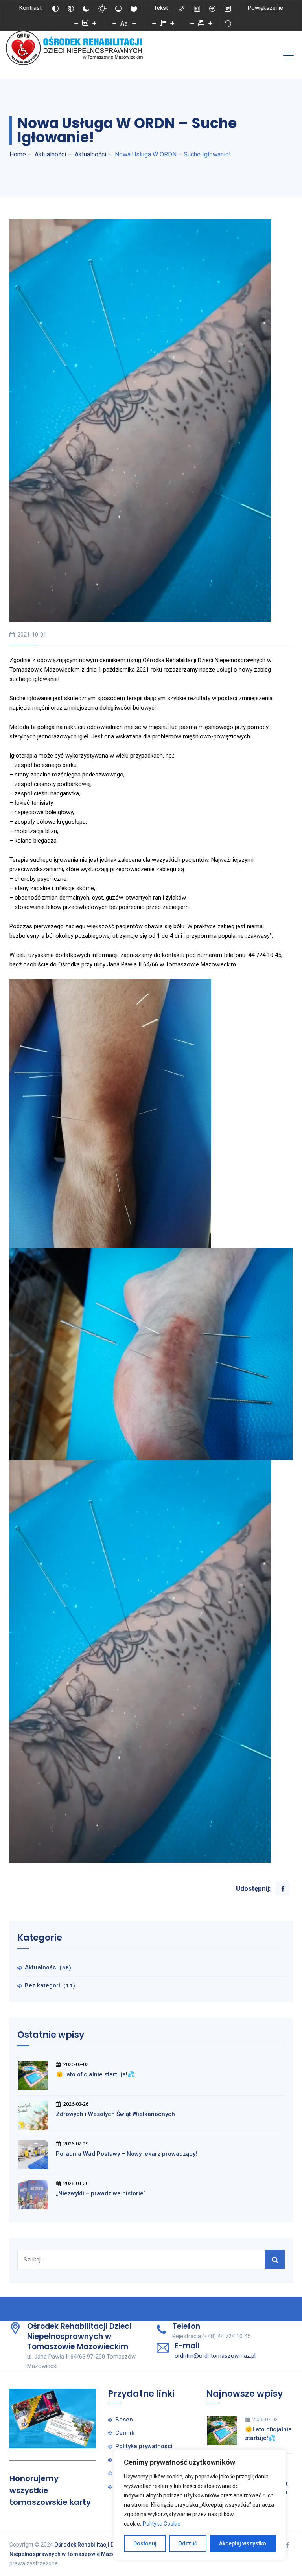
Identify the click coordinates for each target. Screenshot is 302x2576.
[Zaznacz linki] (182, 8)
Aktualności (41, 1967)
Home (18, 154)
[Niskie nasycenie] (118, 8)
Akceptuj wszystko (243, 2543)
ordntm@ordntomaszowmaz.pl (215, 2356)
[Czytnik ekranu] (212, 8)
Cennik (125, 2433)
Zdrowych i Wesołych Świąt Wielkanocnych (115, 2114)
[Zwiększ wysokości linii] (172, 23)
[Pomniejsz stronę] (76, 23)
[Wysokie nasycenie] (134, 8)
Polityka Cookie (162, 2524)
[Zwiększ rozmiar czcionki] (134, 23)
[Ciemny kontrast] (86, 8)
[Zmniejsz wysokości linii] (154, 23)
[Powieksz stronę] (94, 23)
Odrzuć (188, 2543)
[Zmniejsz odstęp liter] (192, 23)
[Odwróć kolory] (55, 8)
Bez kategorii (43, 1985)
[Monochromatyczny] (71, 8)
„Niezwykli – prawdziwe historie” (101, 2193)
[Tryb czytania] (228, 8)
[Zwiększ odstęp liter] (210, 23)
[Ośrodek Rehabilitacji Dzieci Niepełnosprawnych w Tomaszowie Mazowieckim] (77, 48)
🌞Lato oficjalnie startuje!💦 (95, 2074)
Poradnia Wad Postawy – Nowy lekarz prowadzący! (126, 2154)
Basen (124, 2420)
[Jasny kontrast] (102, 8)
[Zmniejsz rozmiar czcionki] (114, 23)
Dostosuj (145, 2543)
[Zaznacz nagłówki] (197, 8)
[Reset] (228, 23)
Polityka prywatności (144, 2446)
